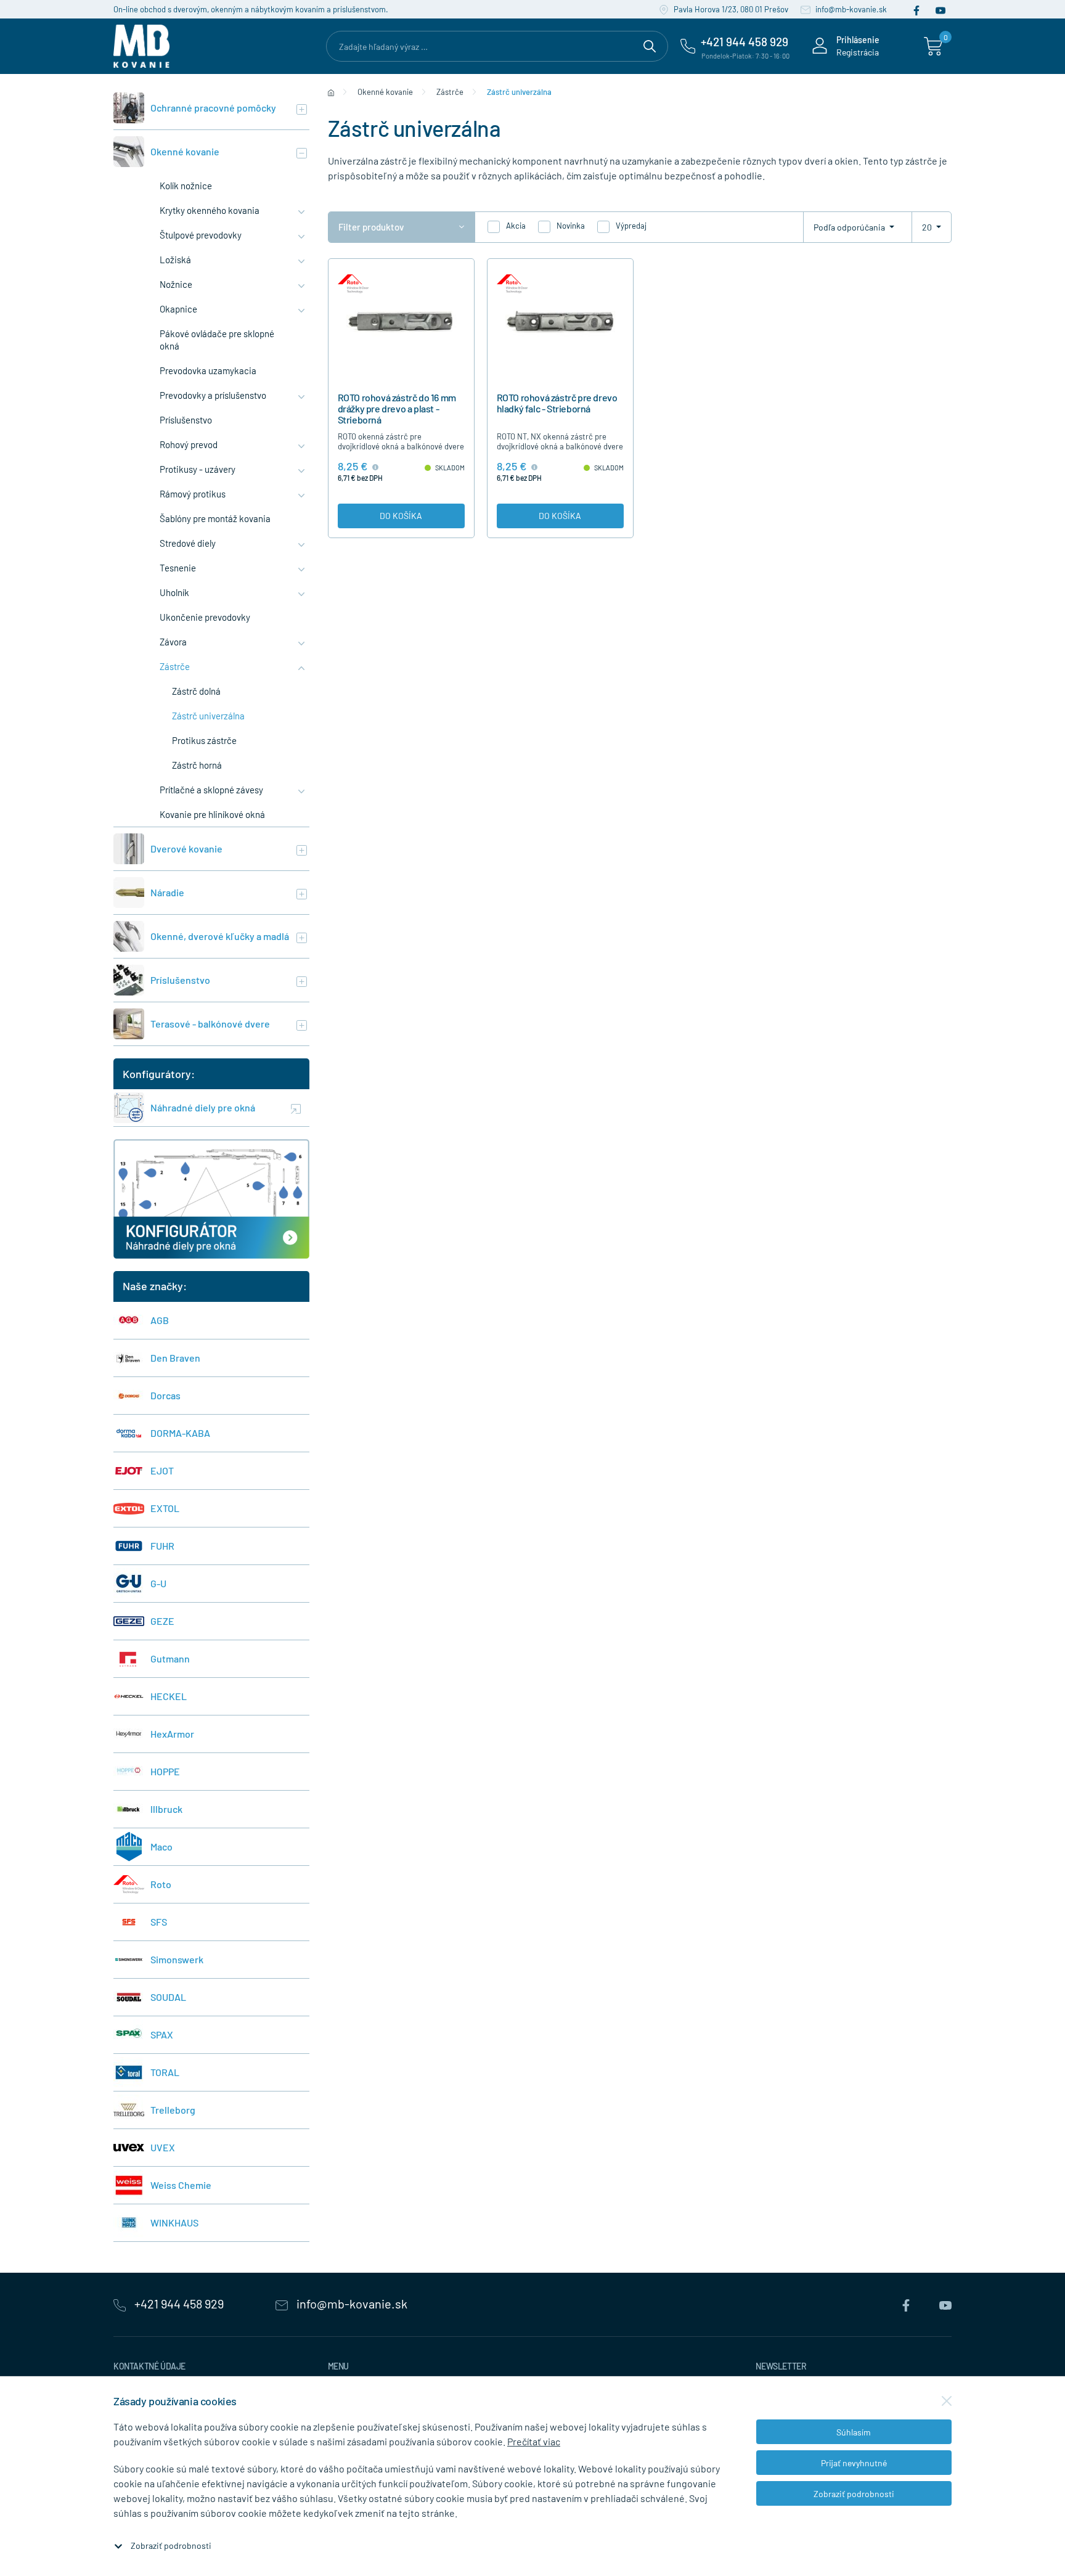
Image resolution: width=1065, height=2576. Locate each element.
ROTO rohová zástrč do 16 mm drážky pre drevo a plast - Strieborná (397, 408)
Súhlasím (854, 2432)
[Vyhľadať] (650, 44)
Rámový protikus (193, 494)
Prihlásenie (858, 40)
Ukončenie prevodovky (205, 617)
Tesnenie (178, 568)
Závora (173, 642)
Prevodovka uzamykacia (208, 370)
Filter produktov (371, 227)
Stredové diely (188, 543)
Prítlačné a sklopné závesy (211, 790)
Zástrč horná (197, 765)
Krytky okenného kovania (210, 210)
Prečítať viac (534, 2441)
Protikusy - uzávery (198, 469)
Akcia (516, 226)
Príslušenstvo (186, 420)
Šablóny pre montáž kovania (215, 518)
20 (928, 227)
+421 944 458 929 (179, 2304)
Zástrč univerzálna (208, 716)
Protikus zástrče (204, 740)
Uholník (174, 592)
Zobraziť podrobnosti (171, 2545)
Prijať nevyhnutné (854, 2463)
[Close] (947, 2401)
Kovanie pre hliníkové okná (212, 814)
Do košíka (401, 516)
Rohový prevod (189, 444)
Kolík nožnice (186, 186)
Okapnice (178, 309)
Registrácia (858, 52)
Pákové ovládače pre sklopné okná (217, 340)
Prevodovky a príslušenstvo (213, 395)
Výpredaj (631, 226)
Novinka (571, 226)
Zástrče (175, 666)
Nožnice (176, 284)
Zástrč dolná (196, 691)
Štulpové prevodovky (201, 235)
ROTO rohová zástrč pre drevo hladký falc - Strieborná (557, 403)
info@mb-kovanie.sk (850, 9)
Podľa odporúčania (850, 227)
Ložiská (175, 260)
